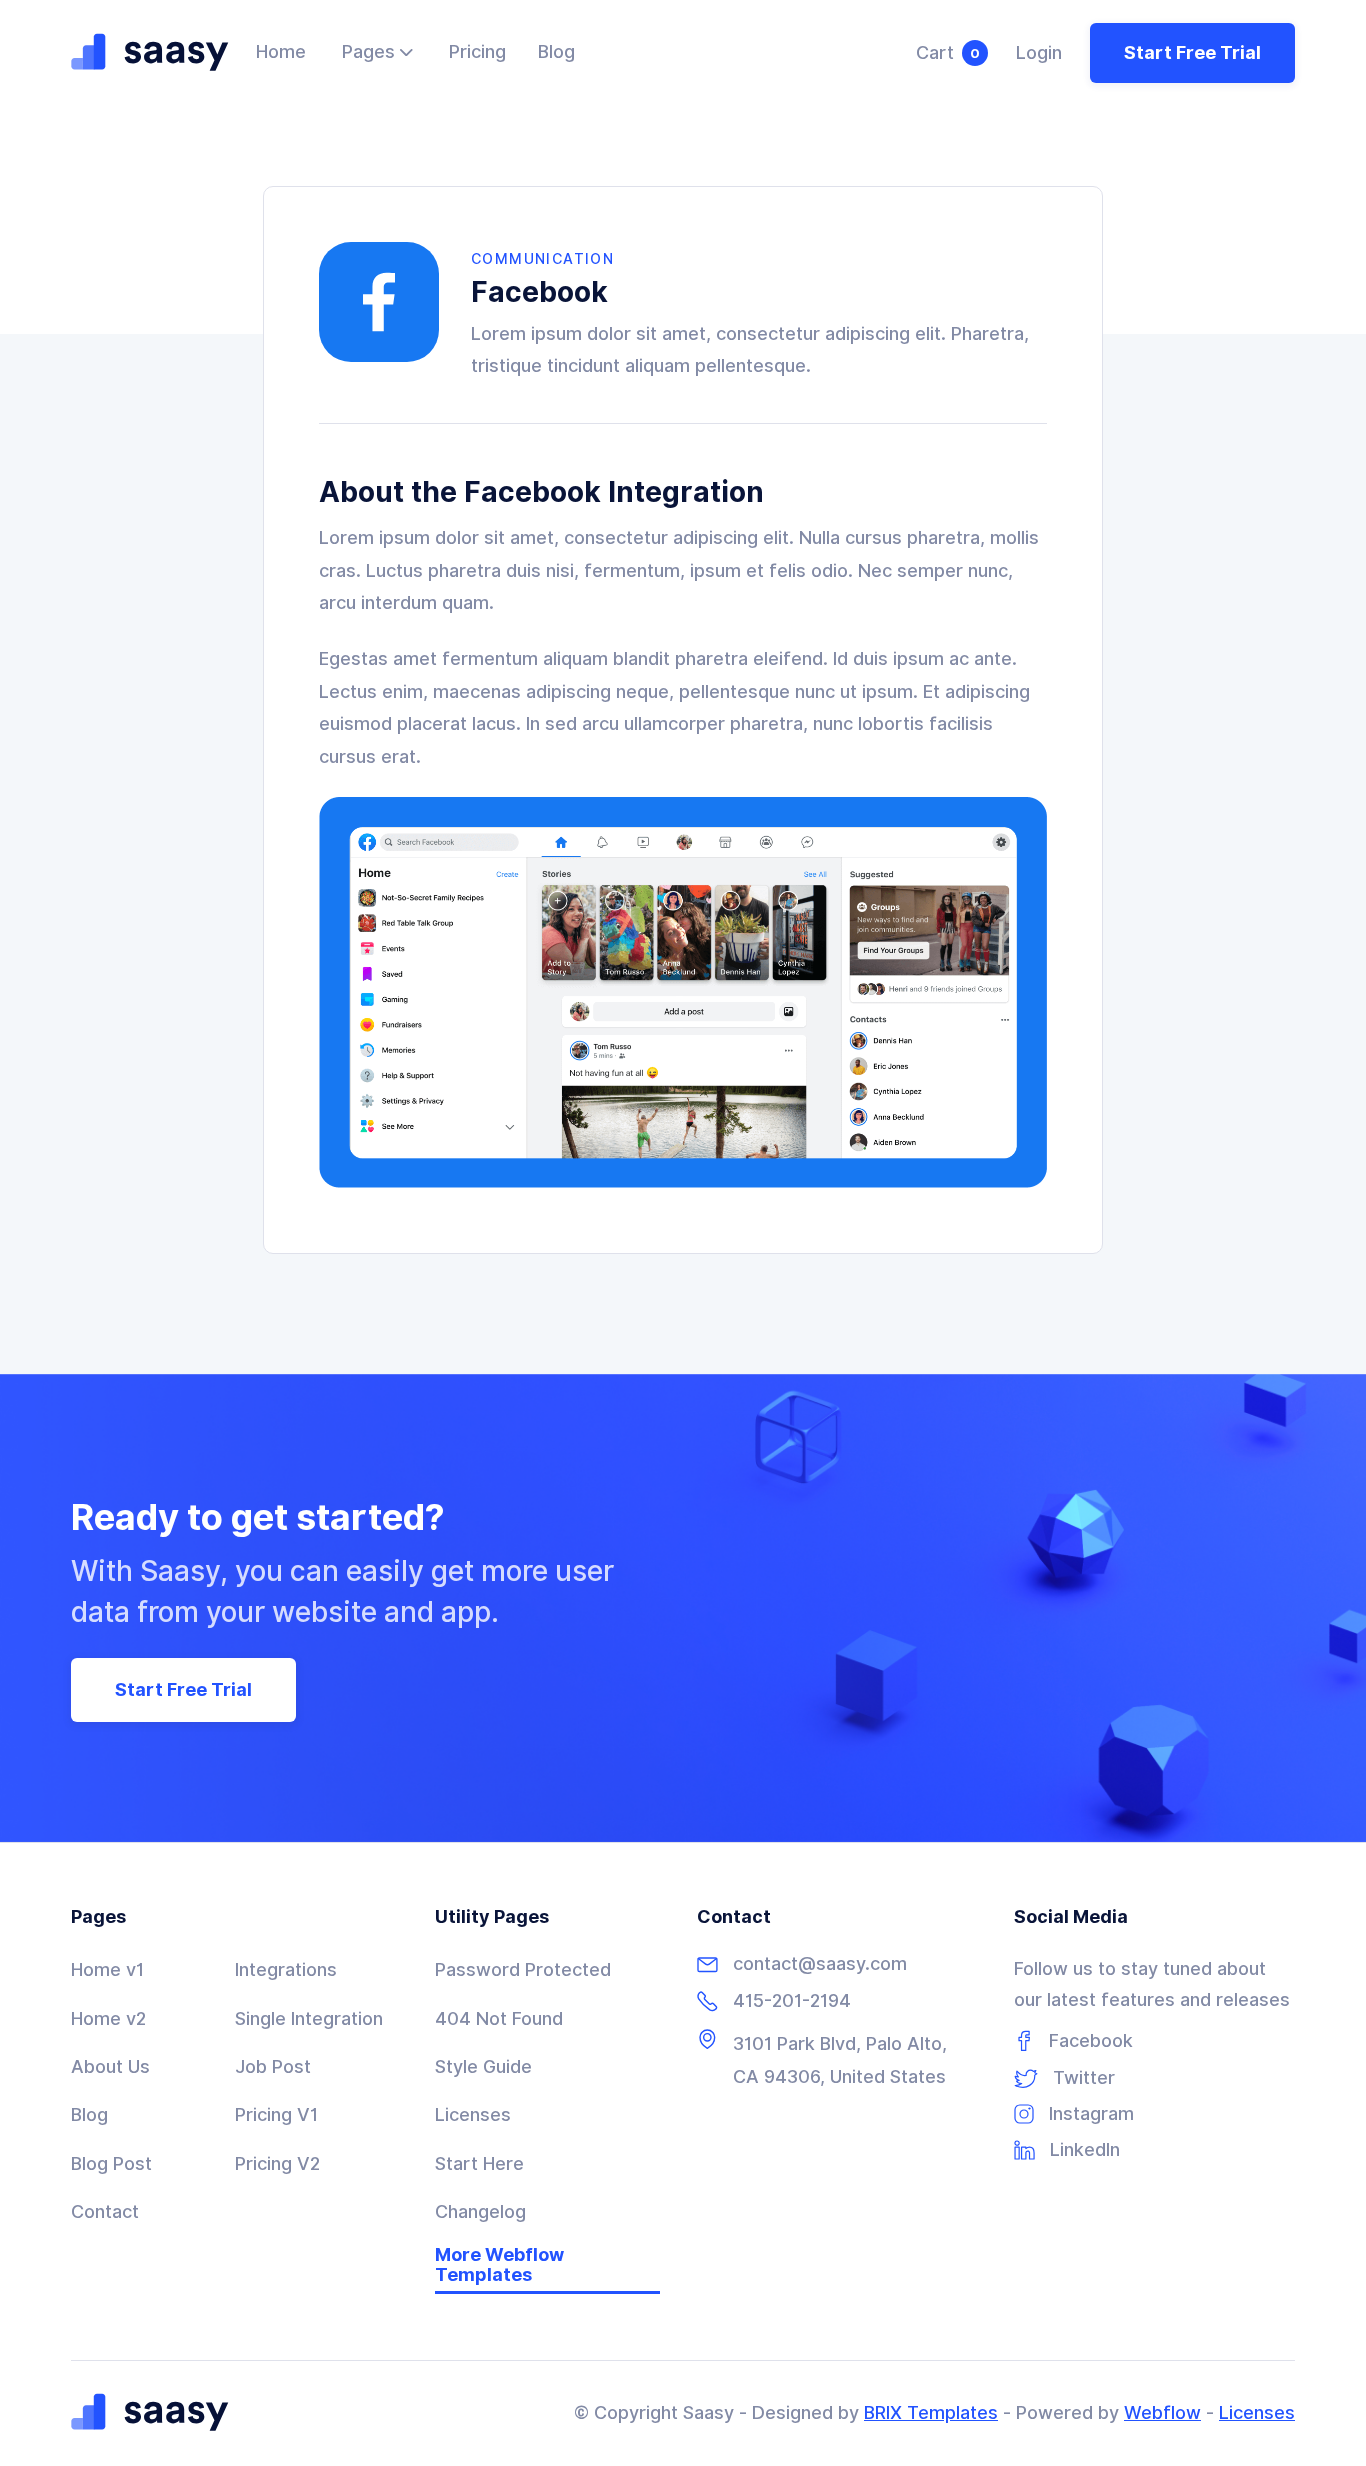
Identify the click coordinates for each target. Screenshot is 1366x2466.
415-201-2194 (792, 2001)
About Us (110, 2066)
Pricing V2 (277, 2163)
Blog (89, 2114)
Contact (105, 2211)
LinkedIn (1085, 2150)
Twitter (1084, 2078)
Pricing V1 (276, 2114)
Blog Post (111, 2163)
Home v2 (108, 2018)
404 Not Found (499, 2018)
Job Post (273, 2066)
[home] (150, 53)
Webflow (1162, 2412)
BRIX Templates (931, 2412)
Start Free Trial (1192, 52)
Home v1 (107, 1969)
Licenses (473, 2114)
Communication (542, 259)
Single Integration (309, 2018)
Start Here (479, 2163)
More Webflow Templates (499, 2265)
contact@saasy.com (820, 1964)
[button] (377, 53)
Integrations (286, 1969)
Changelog (480, 2211)
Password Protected (523, 1969)
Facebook (1091, 2041)
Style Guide (483, 2066)
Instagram (1091, 2114)
